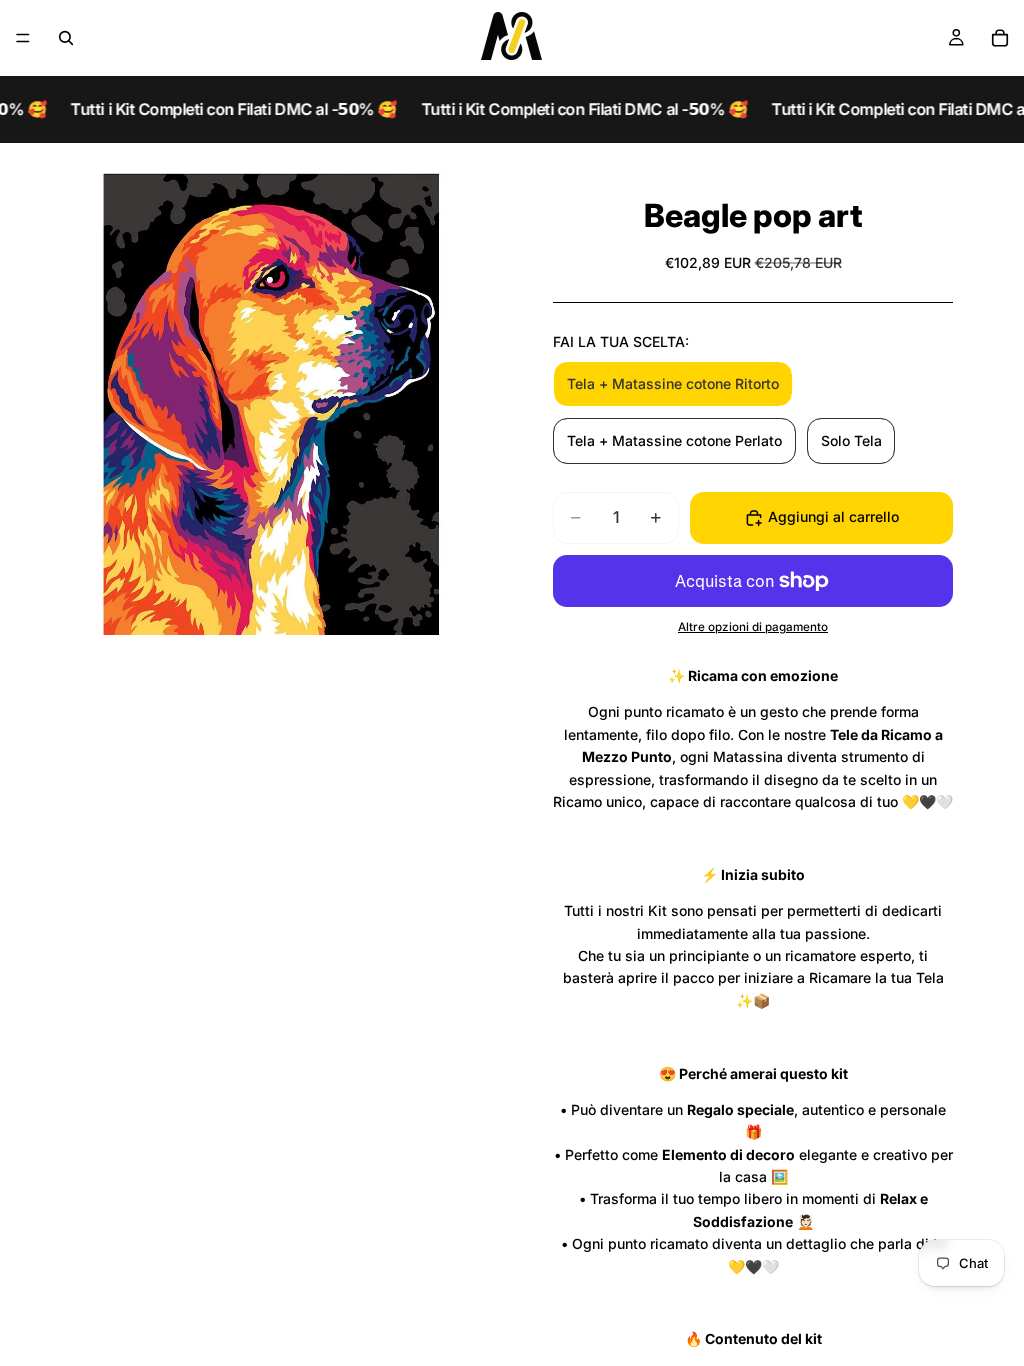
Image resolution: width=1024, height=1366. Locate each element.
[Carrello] (1000, 38)
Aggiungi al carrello (833, 516)
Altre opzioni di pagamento (753, 627)
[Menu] (23, 38)
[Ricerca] (66, 38)
